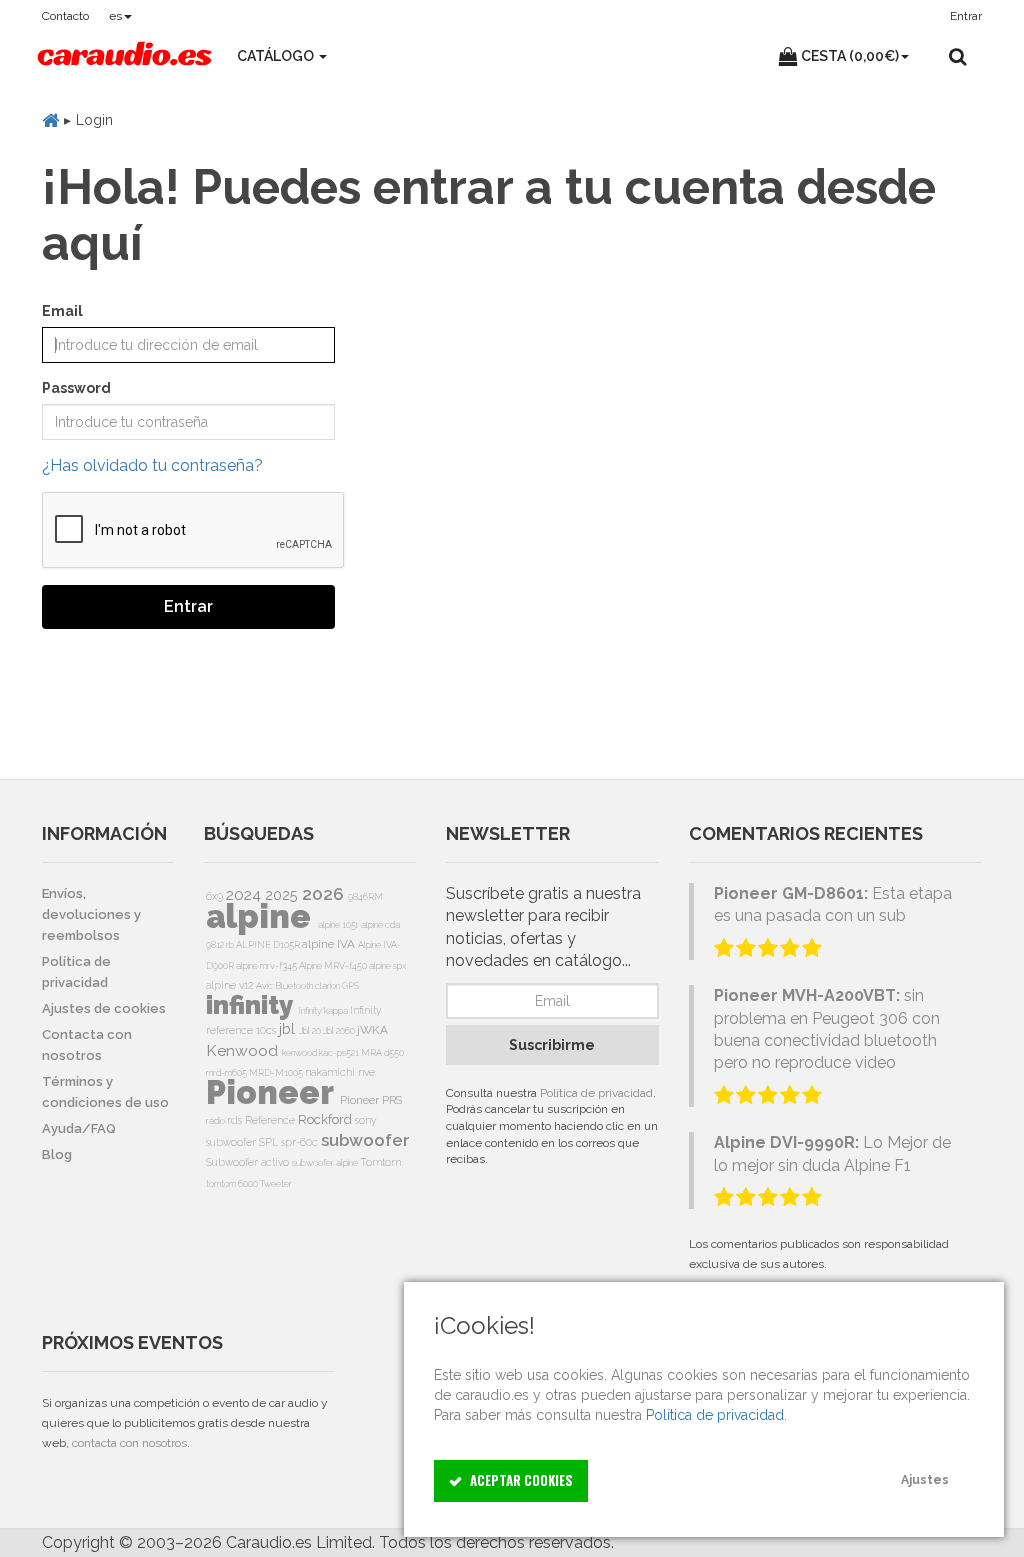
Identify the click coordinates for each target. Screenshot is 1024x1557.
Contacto (65, 16)
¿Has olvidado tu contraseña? (152, 465)
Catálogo (277, 56)
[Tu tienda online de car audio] (124, 56)
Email (62, 311)
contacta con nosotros (129, 1443)
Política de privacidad (596, 1093)
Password (76, 388)
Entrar (188, 606)
